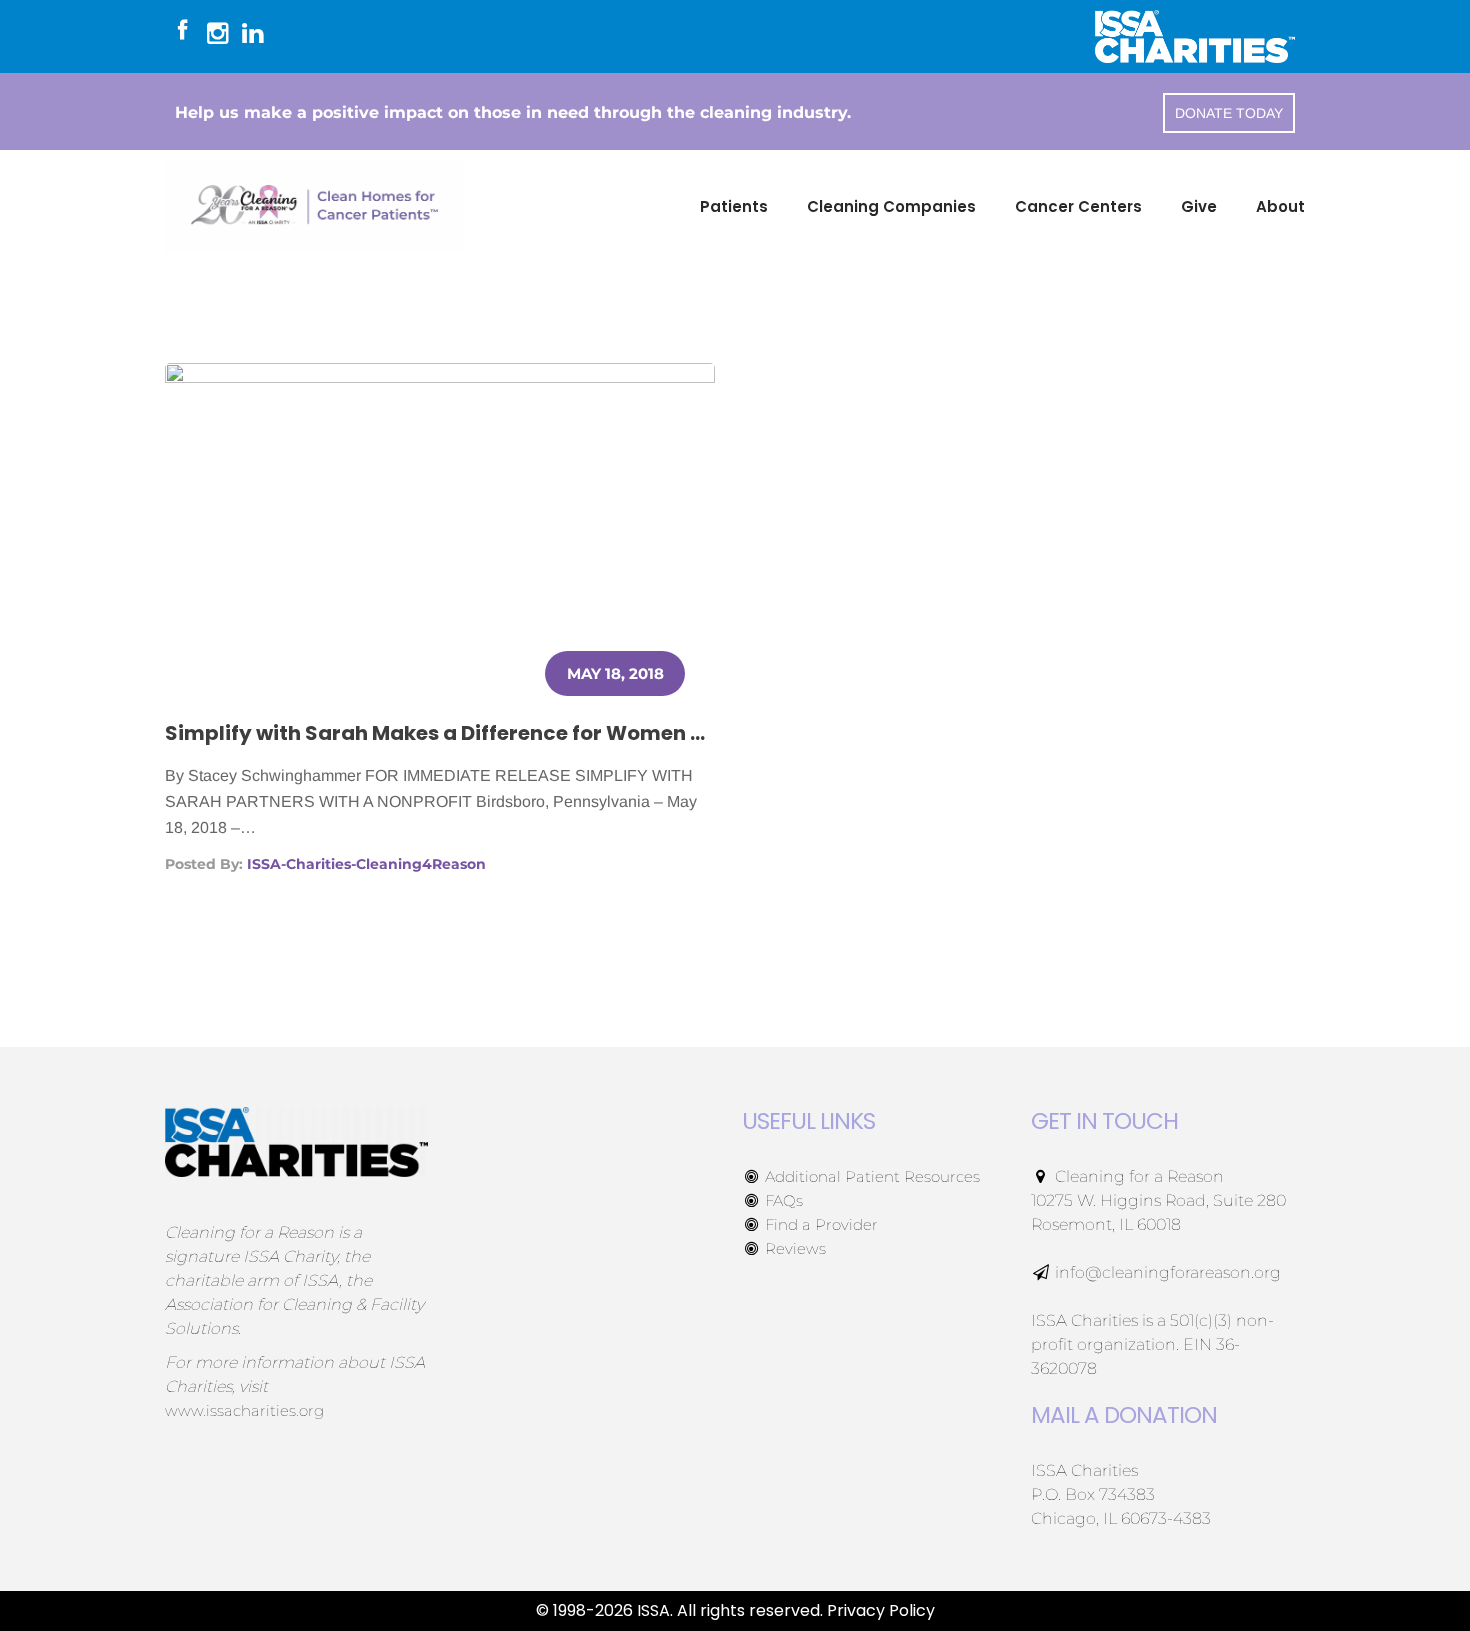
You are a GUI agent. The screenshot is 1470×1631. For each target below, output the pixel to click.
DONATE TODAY (1229, 113)
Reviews (793, 1248)
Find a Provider (819, 1224)
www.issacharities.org (244, 1410)
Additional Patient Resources (870, 1176)
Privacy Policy (881, 1610)
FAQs (782, 1200)
